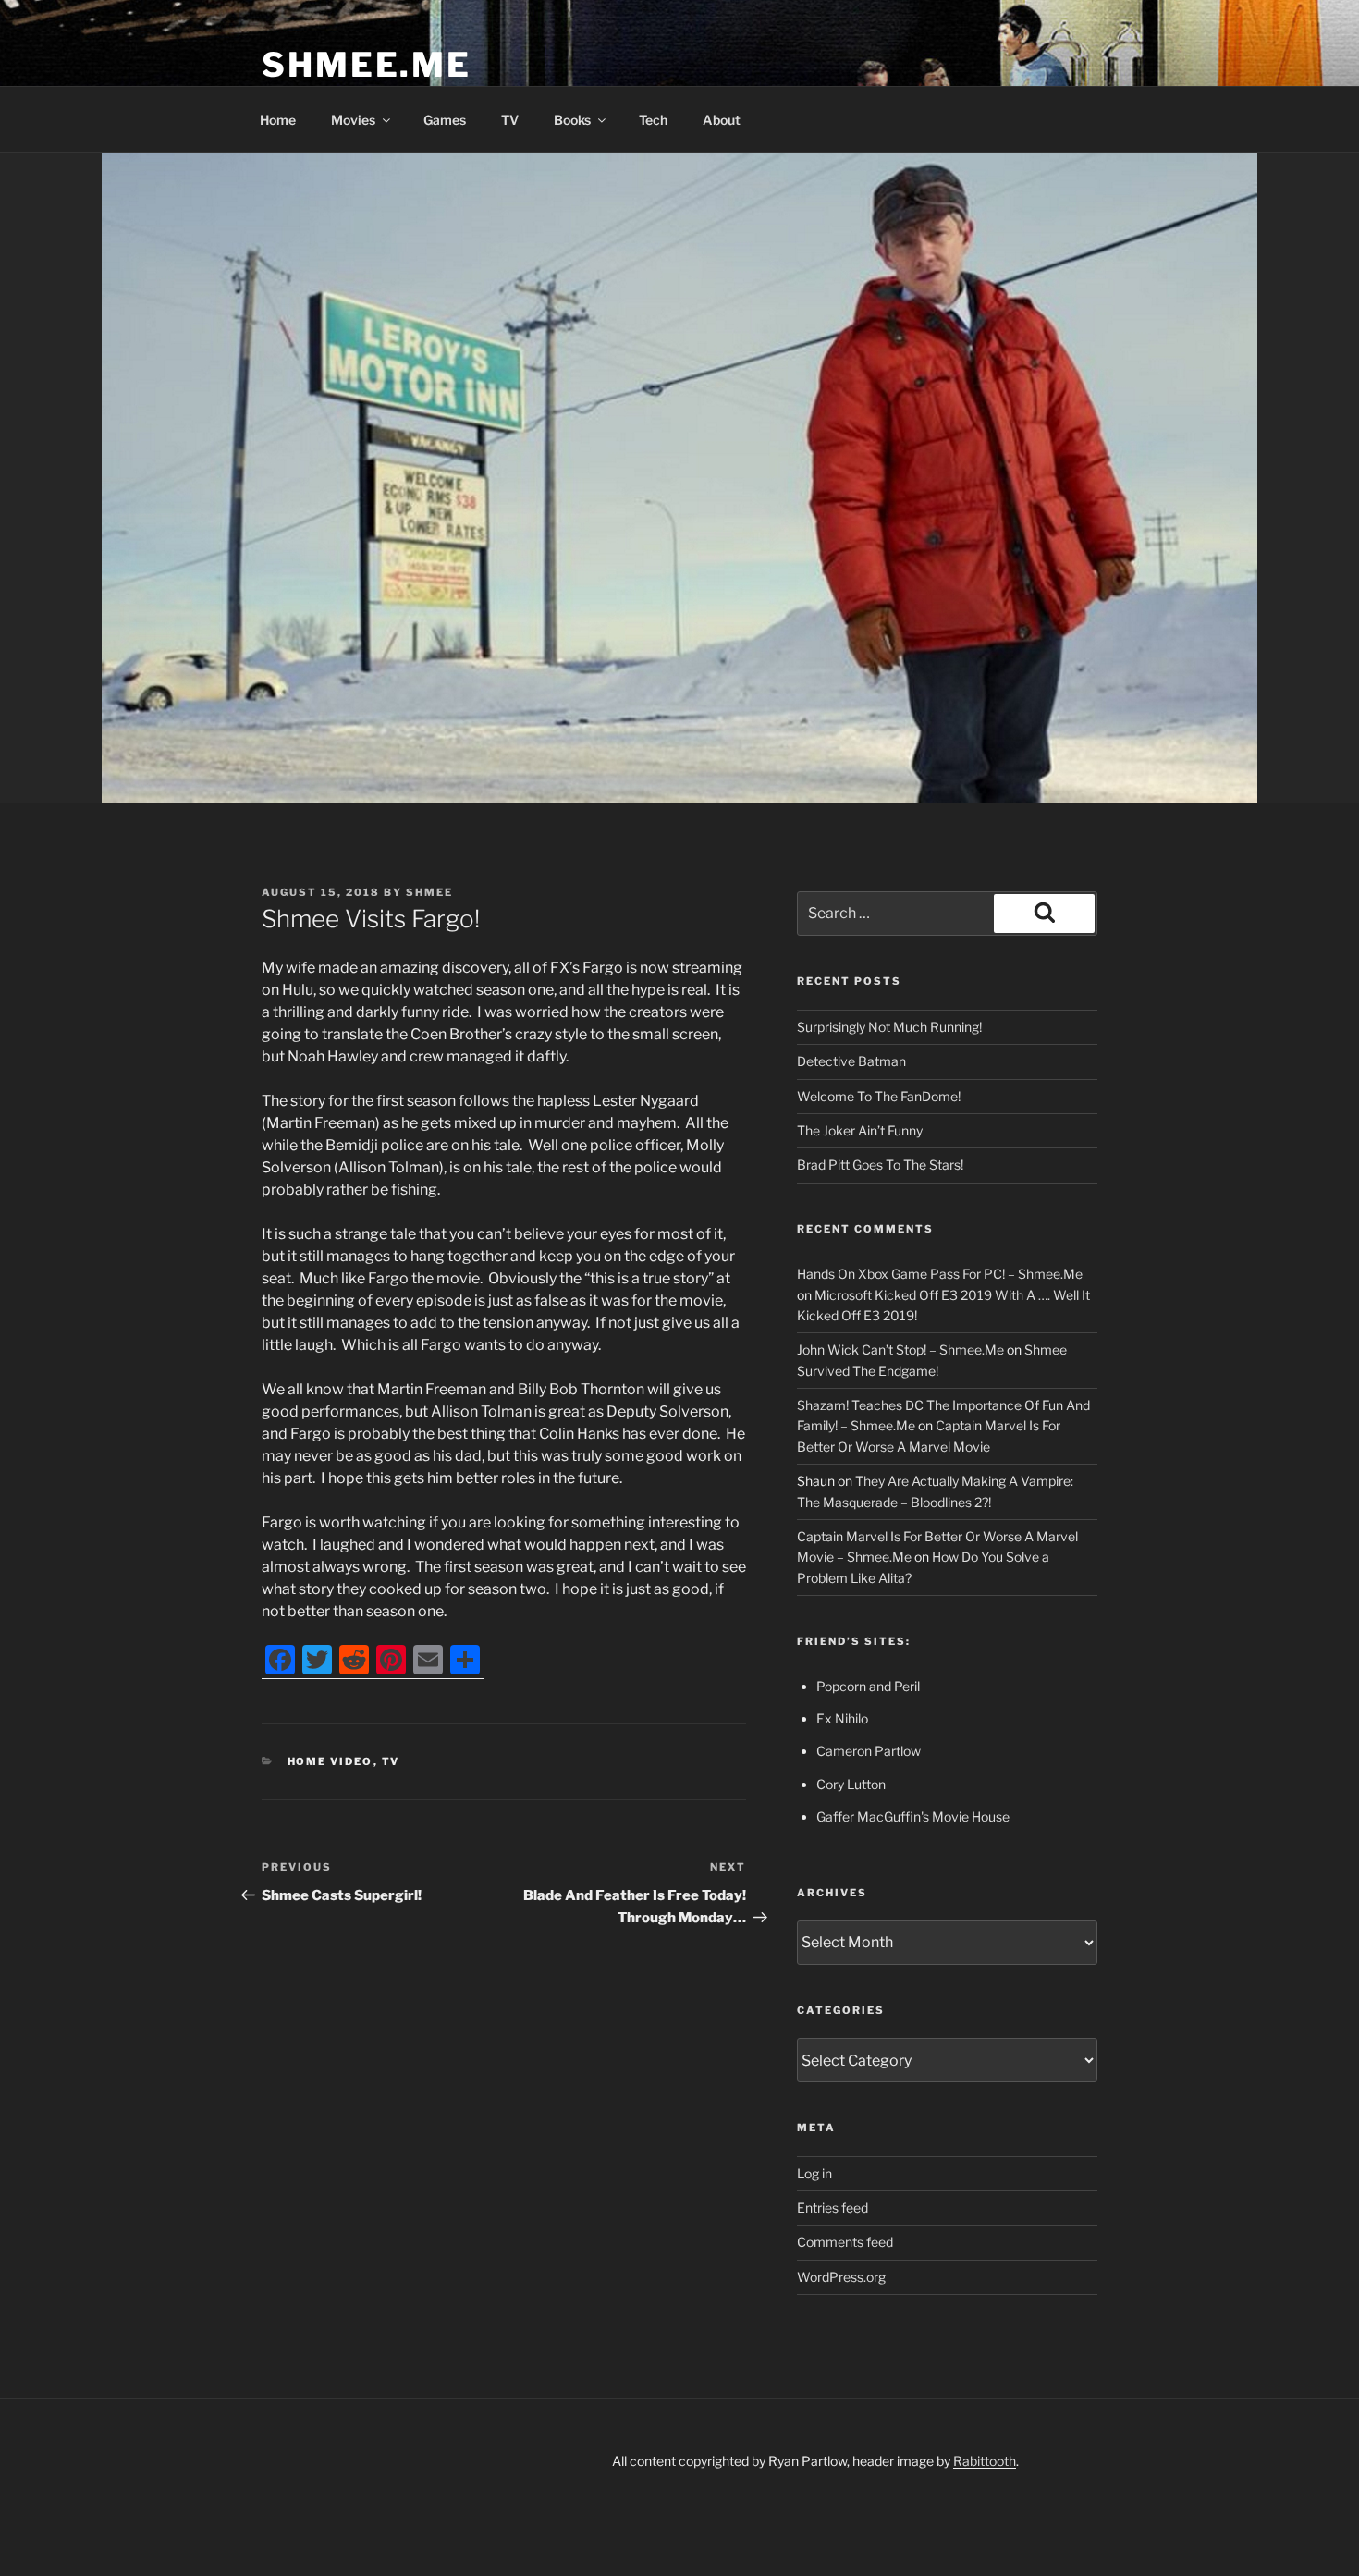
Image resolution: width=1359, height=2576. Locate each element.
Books (572, 120)
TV (510, 120)
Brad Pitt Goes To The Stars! (880, 1165)
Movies (353, 120)
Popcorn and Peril (868, 1686)
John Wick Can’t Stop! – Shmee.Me (900, 1349)
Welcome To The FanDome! (879, 1096)
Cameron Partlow (869, 1751)
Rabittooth (985, 2461)
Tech (653, 120)
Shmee (429, 892)
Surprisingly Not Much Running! (889, 1027)
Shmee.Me (367, 65)
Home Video (331, 1761)
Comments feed (845, 2242)
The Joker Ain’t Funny (860, 1130)
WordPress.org (841, 2277)
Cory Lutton (851, 1784)
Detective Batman (851, 1061)
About (722, 120)
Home (278, 120)
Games (445, 120)
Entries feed (833, 2208)
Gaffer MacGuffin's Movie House (913, 1816)
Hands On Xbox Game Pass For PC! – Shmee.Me (940, 1274)
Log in (814, 2173)
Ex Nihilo (842, 1718)
